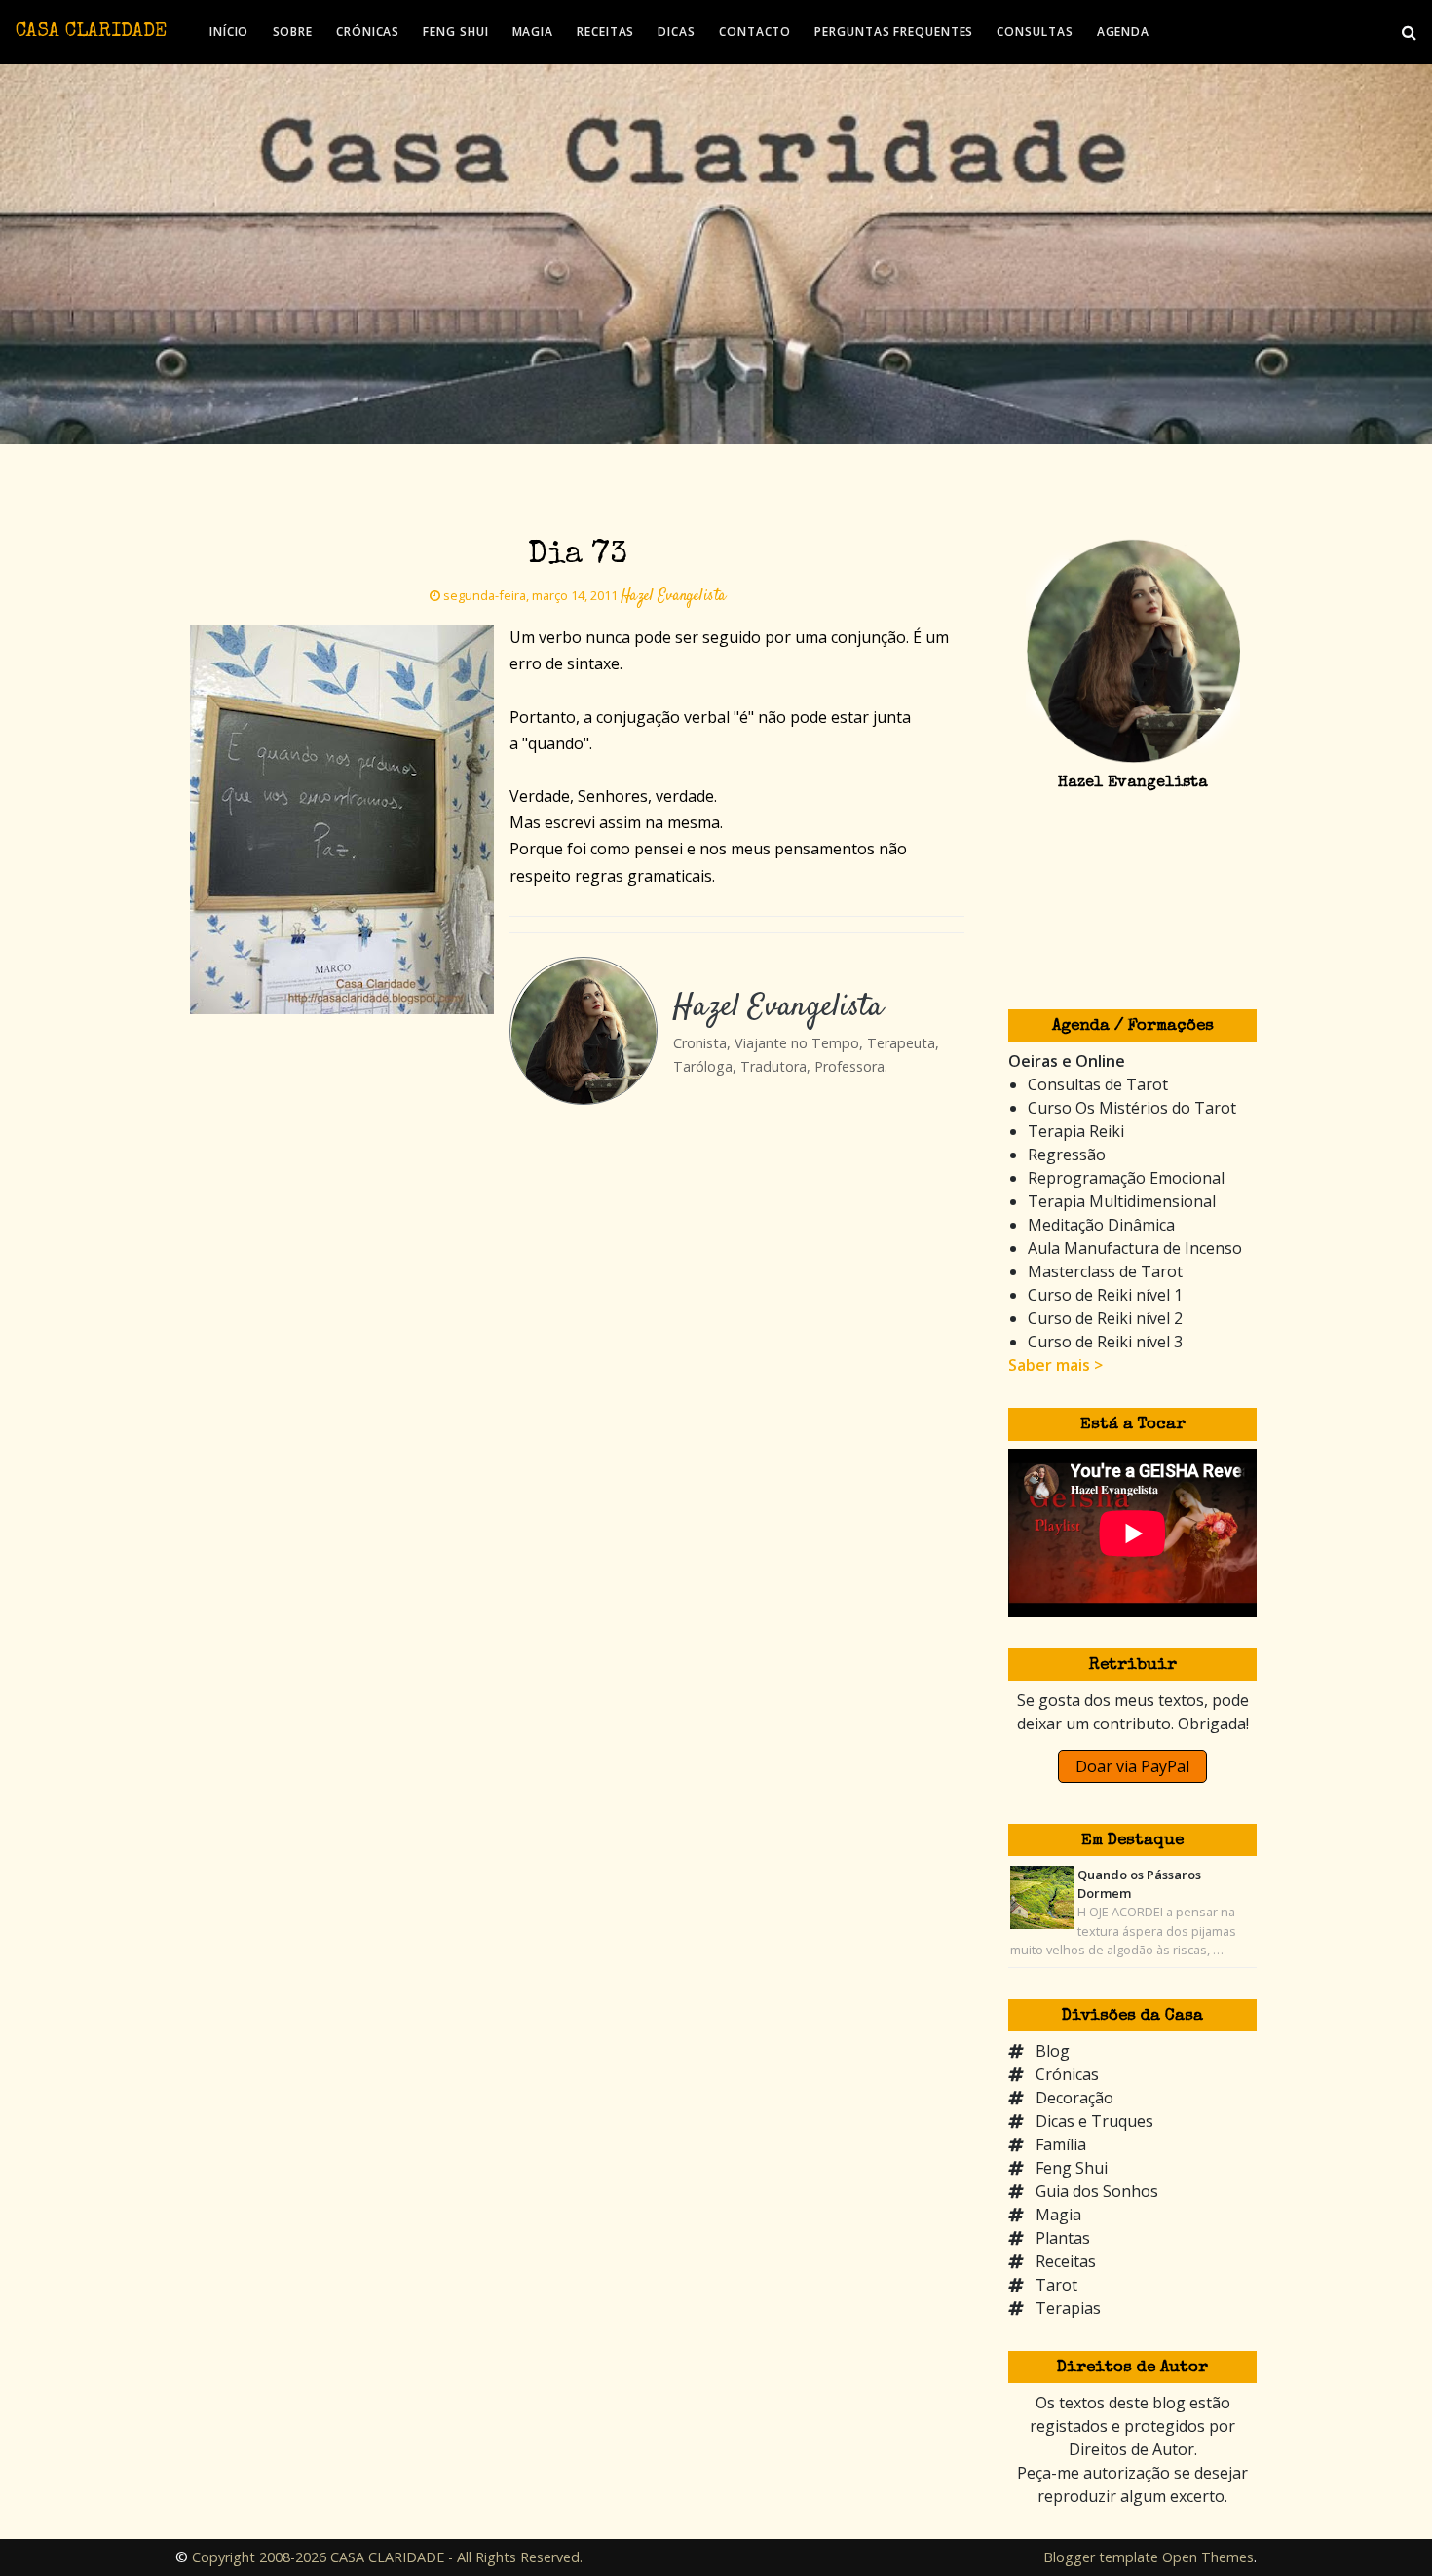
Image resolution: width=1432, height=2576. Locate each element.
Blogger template (1101, 2557)
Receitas (1066, 2261)
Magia (1058, 2215)
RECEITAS (605, 32)
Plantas (1063, 2238)
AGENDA (1123, 32)
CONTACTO (755, 32)
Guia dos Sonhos (1097, 2191)
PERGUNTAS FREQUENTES (894, 32)
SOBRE (293, 32)
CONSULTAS (1035, 32)
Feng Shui (1072, 2168)
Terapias (1068, 2308)
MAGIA (533, 32)
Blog (1053, 2051)
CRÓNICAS (368, 32)
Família (1061, 2144)
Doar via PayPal (1132, 1766)
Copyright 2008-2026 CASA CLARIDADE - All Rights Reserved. (387, 2557)
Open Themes (1208, 2557)
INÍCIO (229, 32)
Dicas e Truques (1094, 2121)
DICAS (677, 32)
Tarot (1056, 2285)
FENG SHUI (455, 32)
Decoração (1074, 2098)
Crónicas (1067, 2074)
